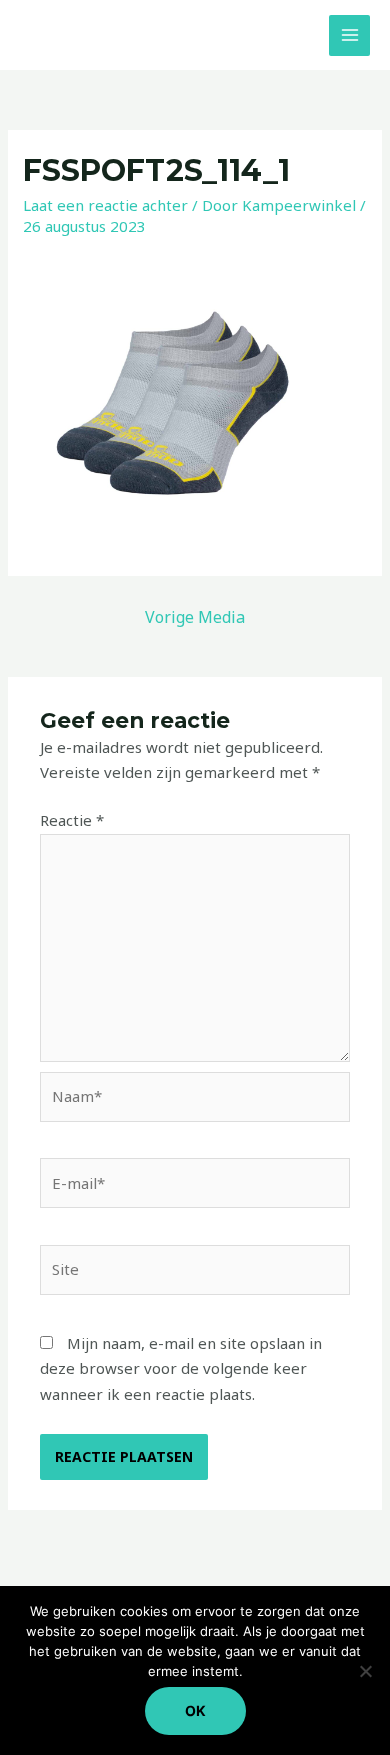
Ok (195, 1710)
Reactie (72, 820)
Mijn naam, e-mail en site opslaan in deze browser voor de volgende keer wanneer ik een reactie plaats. (181, 1368)
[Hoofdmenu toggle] (349, 35)
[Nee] (365, 1671)
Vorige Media (195, 617)
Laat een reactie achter (105, 205)
